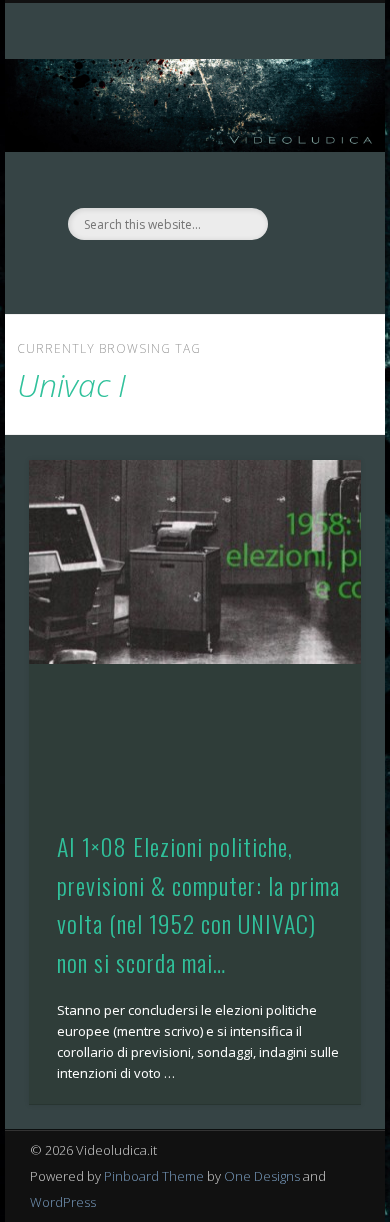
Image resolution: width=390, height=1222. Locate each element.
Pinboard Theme (154, 1176)
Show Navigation (312, 179)
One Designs (262, 1176)
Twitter (213, 274)
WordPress (63, 1202)
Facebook (172, 274)
